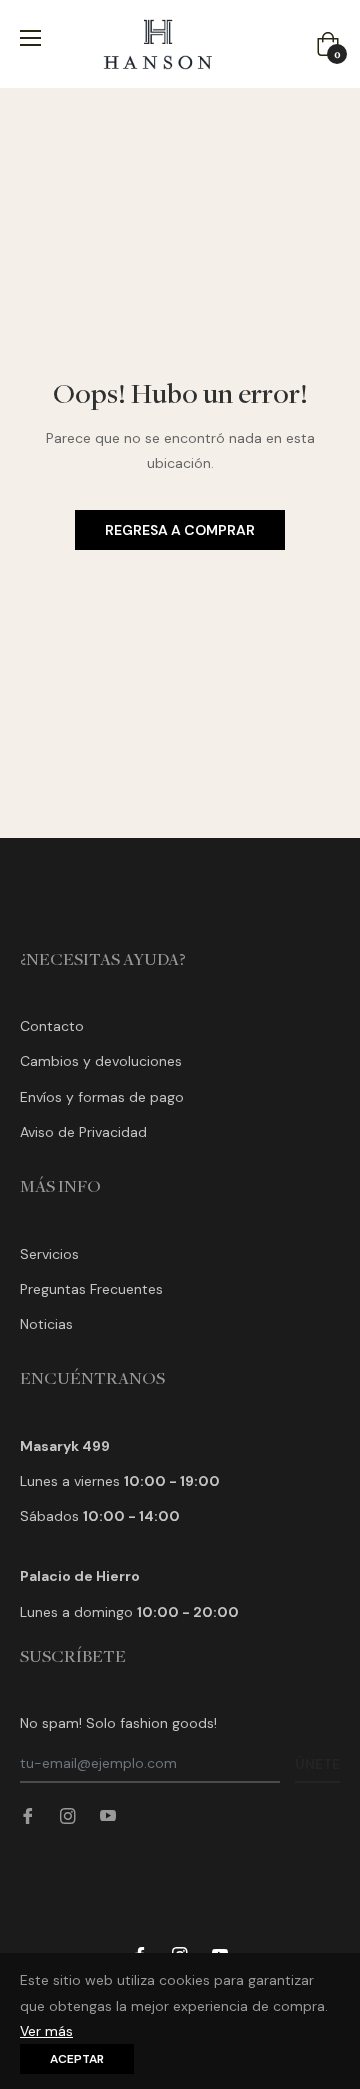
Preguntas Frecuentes (91, 1289)
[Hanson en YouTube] (108, 1815)
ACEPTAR (77, 2059)
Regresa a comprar (180, 530)
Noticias (46, 1324)
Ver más (46, 2031)
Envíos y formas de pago (102, 1097)
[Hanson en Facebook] (28, 1815)
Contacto (52, 1026)
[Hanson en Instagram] (68, 1815)
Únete (317, 1764)
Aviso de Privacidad (83, 1132)
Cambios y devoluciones (101, 1061)
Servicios (49, 1254)
